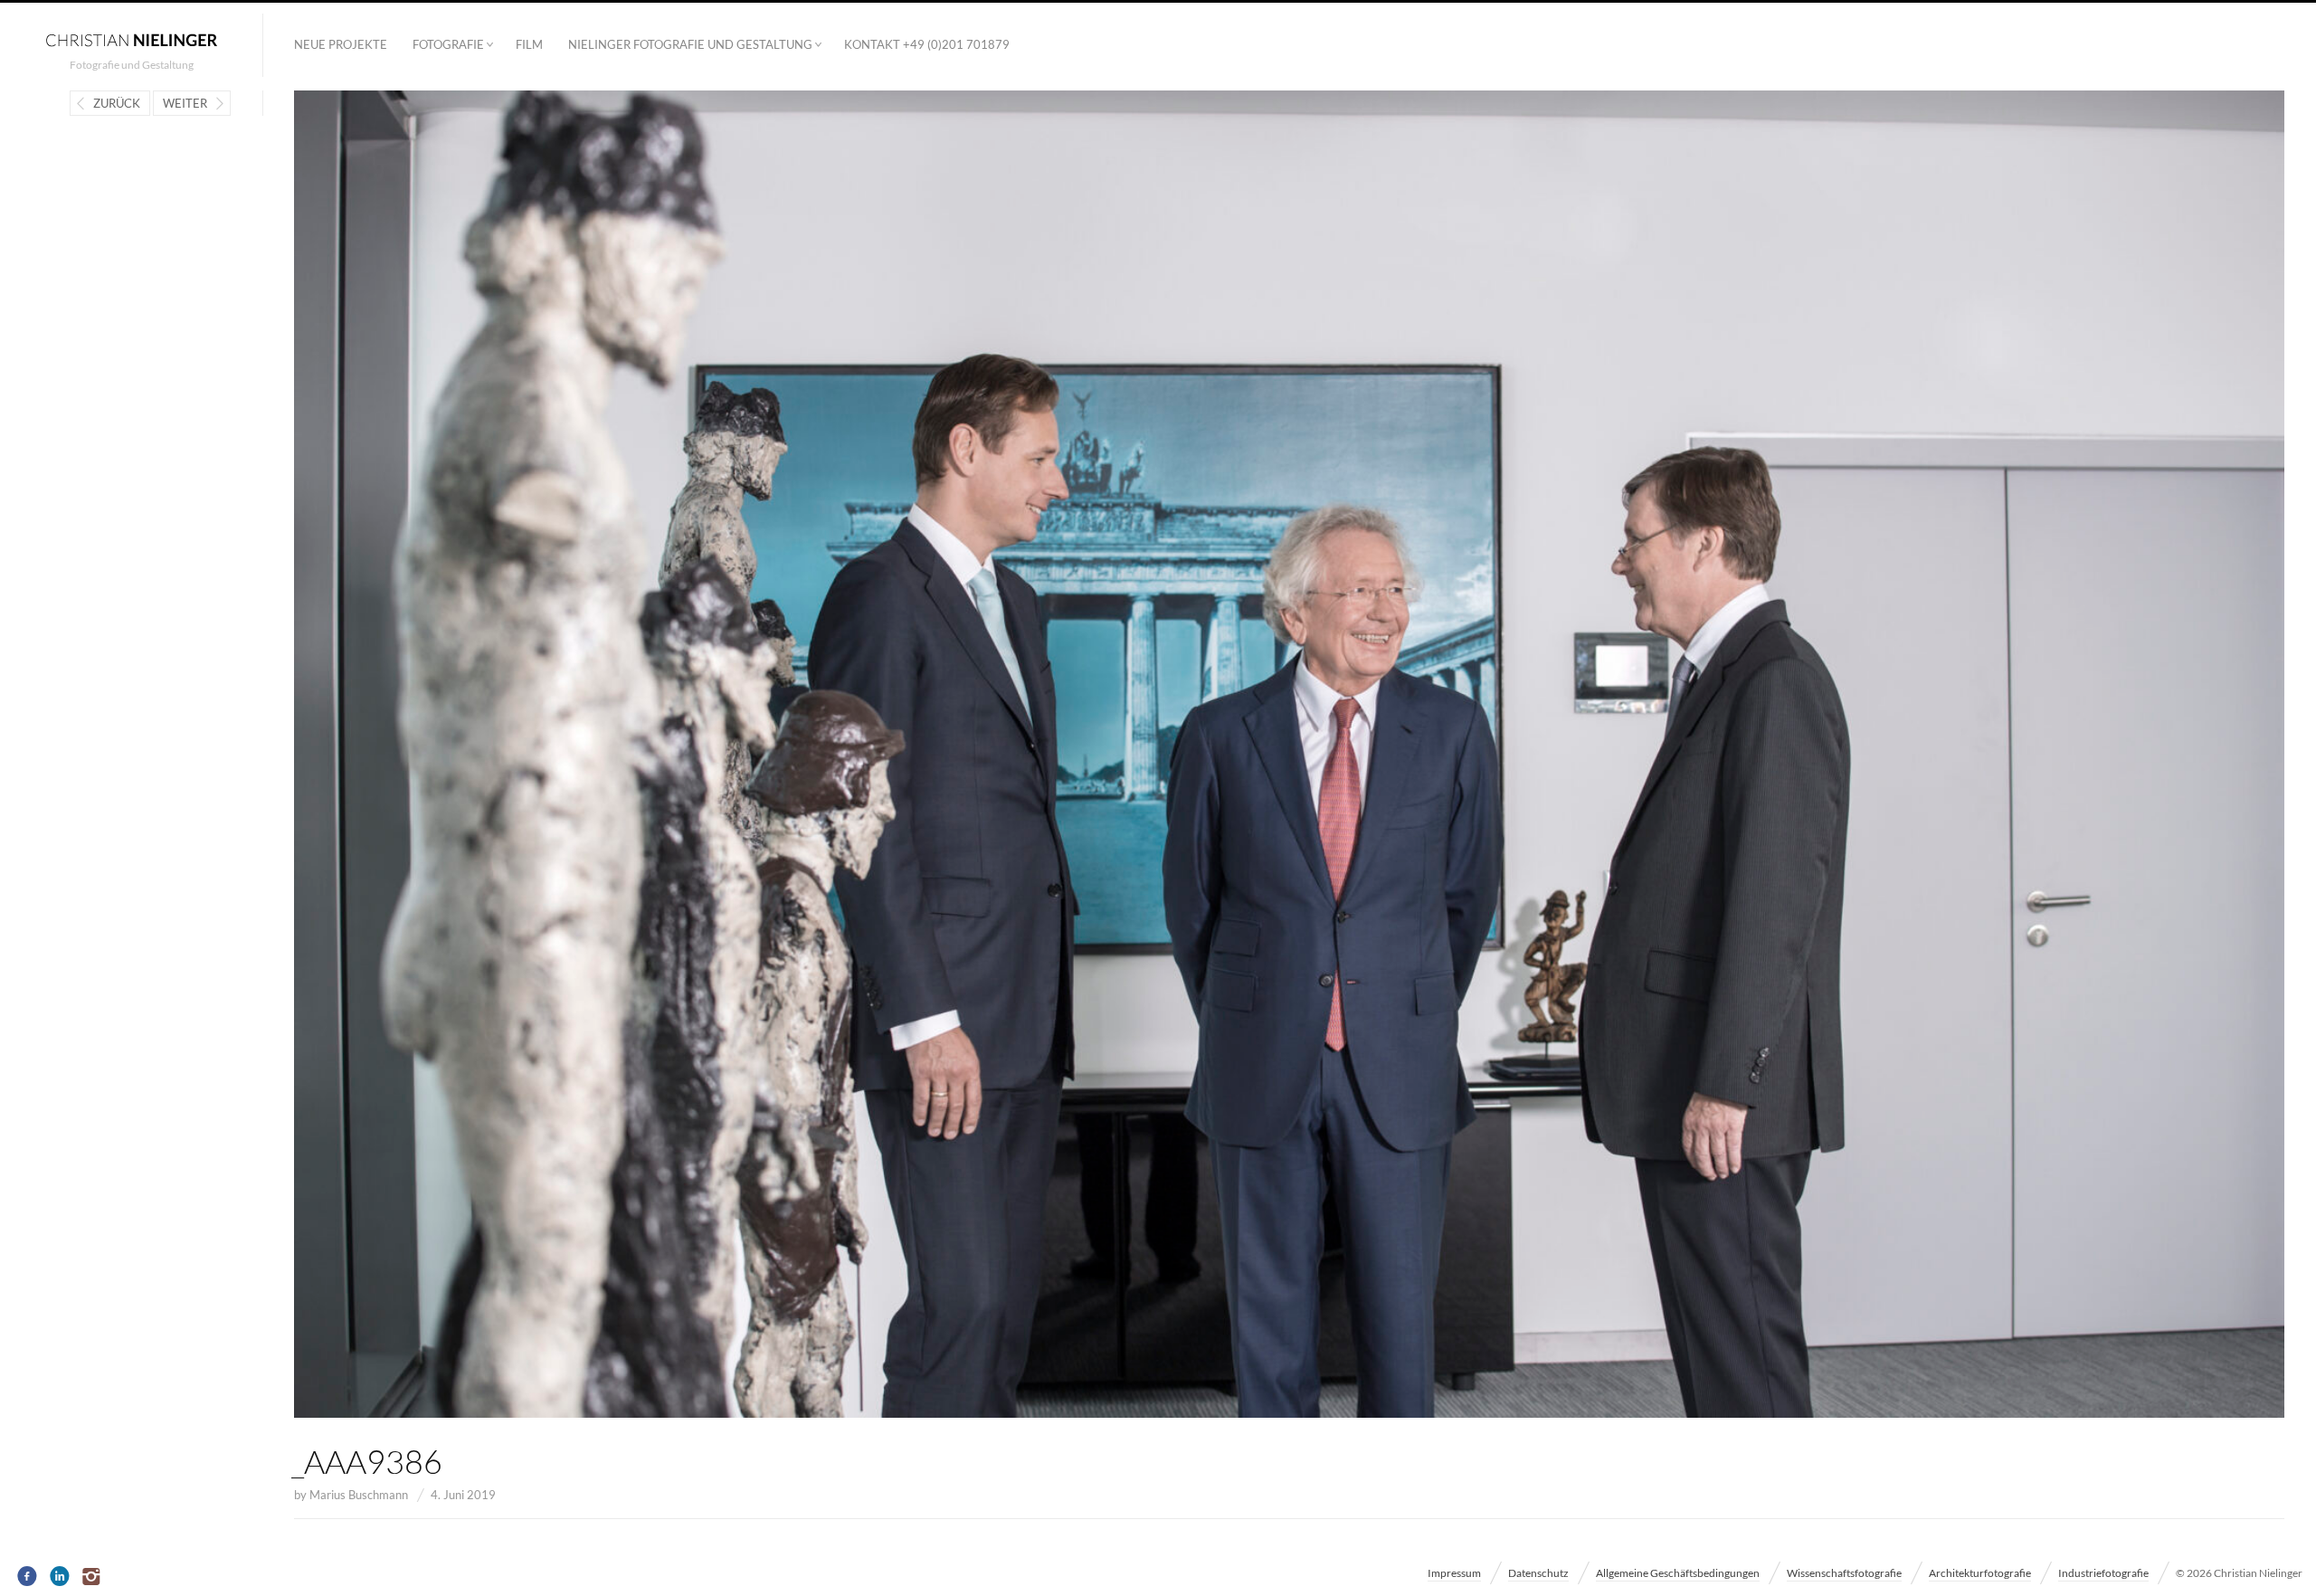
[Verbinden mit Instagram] (93, 1577)
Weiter (185, 103)
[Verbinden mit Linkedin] (60, 1577)
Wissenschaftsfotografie (1844, 1573)
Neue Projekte (341, 44)
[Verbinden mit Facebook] (28, 1577)
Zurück (117, 103)
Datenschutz (1538, 1573)
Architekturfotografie (1980, 1573)
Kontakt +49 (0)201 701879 (927, 44)
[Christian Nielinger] (131, 39)
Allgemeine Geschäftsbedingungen (1678, 1573)
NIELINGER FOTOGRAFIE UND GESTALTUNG (690, 44)
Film (529, 44)
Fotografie (448, 44)
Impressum (1454, 1573)
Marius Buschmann (359, 1495)
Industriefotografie (2103, 1573)
